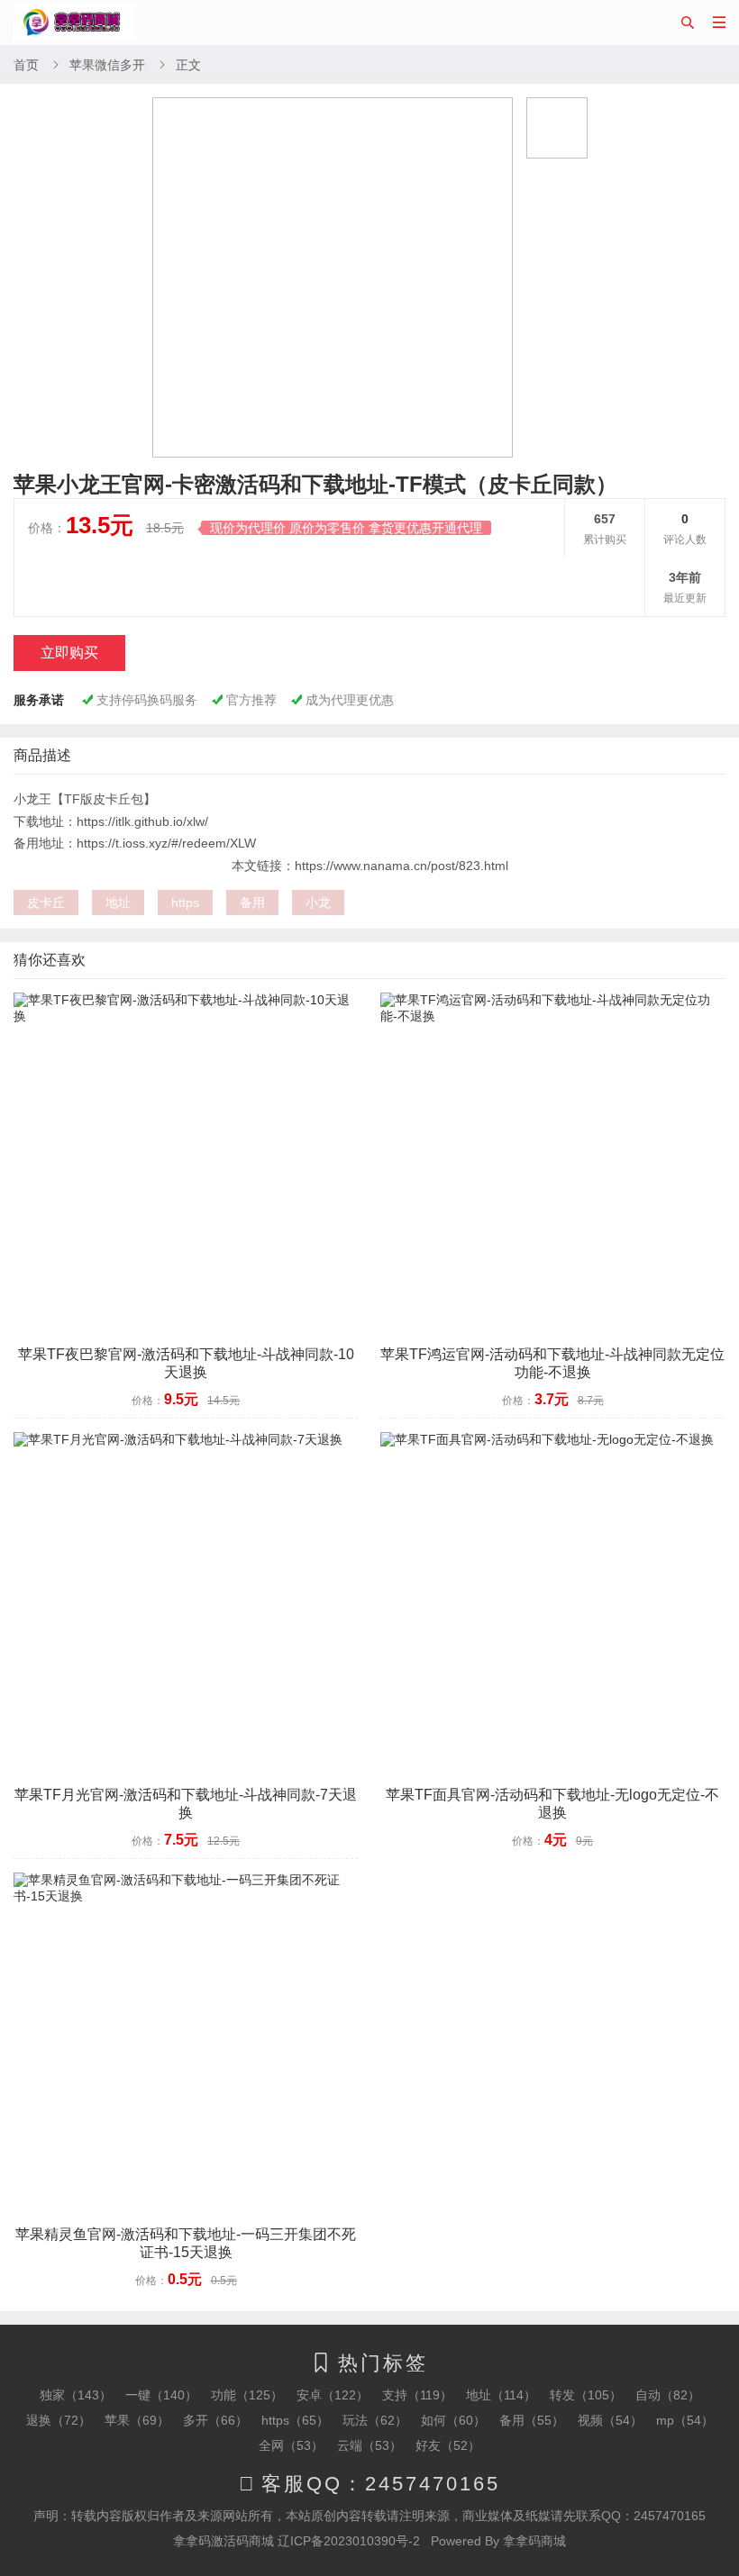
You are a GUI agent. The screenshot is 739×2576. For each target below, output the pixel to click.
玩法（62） (375, 2420)
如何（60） (453, 2420)
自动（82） (668, 2395)
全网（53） (291, 2445)
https (185, 903)
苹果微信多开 (107, 65)
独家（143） (76, 2395)
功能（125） (247, 2395)
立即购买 (69, 653)
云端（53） (369, 2445)
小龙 (318, 903)
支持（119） (417, 2395)
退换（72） (59, 2420)
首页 (26, 65)
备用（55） (532, 2420)
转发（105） (586, 2395)
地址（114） (501, 2395)
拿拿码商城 (534, 2541)
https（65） (295, 2420)
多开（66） (215, 2420)
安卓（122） (333, 2395)
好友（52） (448, 2445)
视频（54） (610, 2420)
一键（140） (161, 2395)
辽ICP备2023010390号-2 (349, 2541)
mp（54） (685, 2420)
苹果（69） (137, 2420)
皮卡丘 (46, 903)
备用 (252, 903)
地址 (118, 903)
